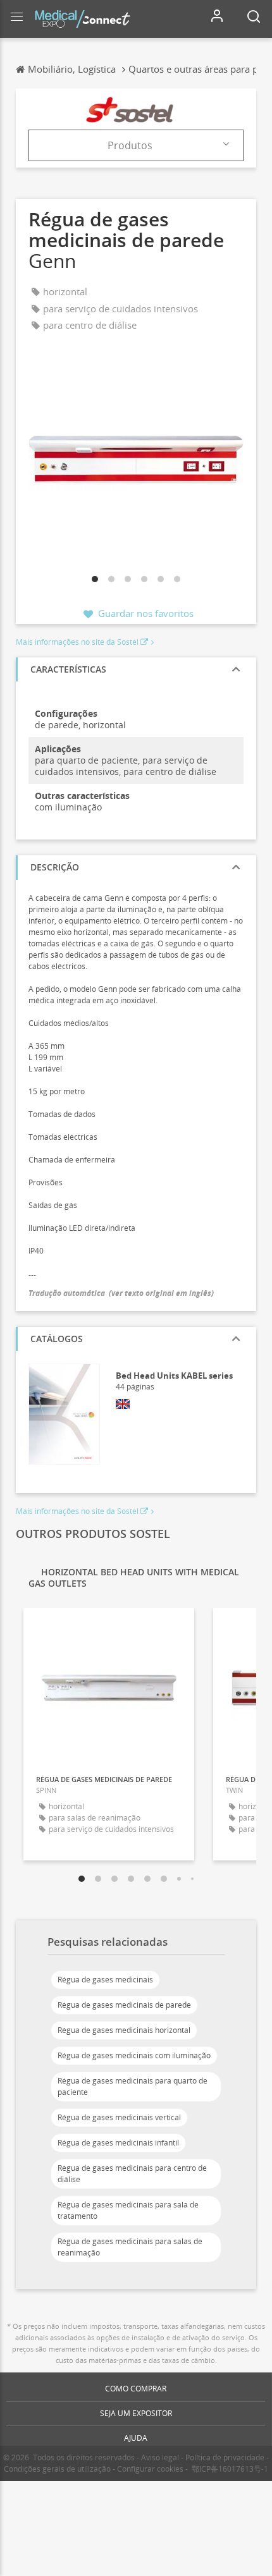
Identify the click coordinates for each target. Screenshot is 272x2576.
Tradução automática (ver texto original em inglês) (121, 1293)
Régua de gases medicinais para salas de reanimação (130, 2247)
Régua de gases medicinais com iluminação (134, 2055)
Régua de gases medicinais (105, 1980)
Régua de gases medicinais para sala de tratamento (128, 2210)
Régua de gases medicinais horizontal (124, 2030)
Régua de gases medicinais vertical (119, 2117)
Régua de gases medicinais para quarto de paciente (133, 2086)
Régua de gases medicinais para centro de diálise (132, 2174)
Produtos (130, 145)
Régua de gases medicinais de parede (124, 2005)
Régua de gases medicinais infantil (118, 2143)
